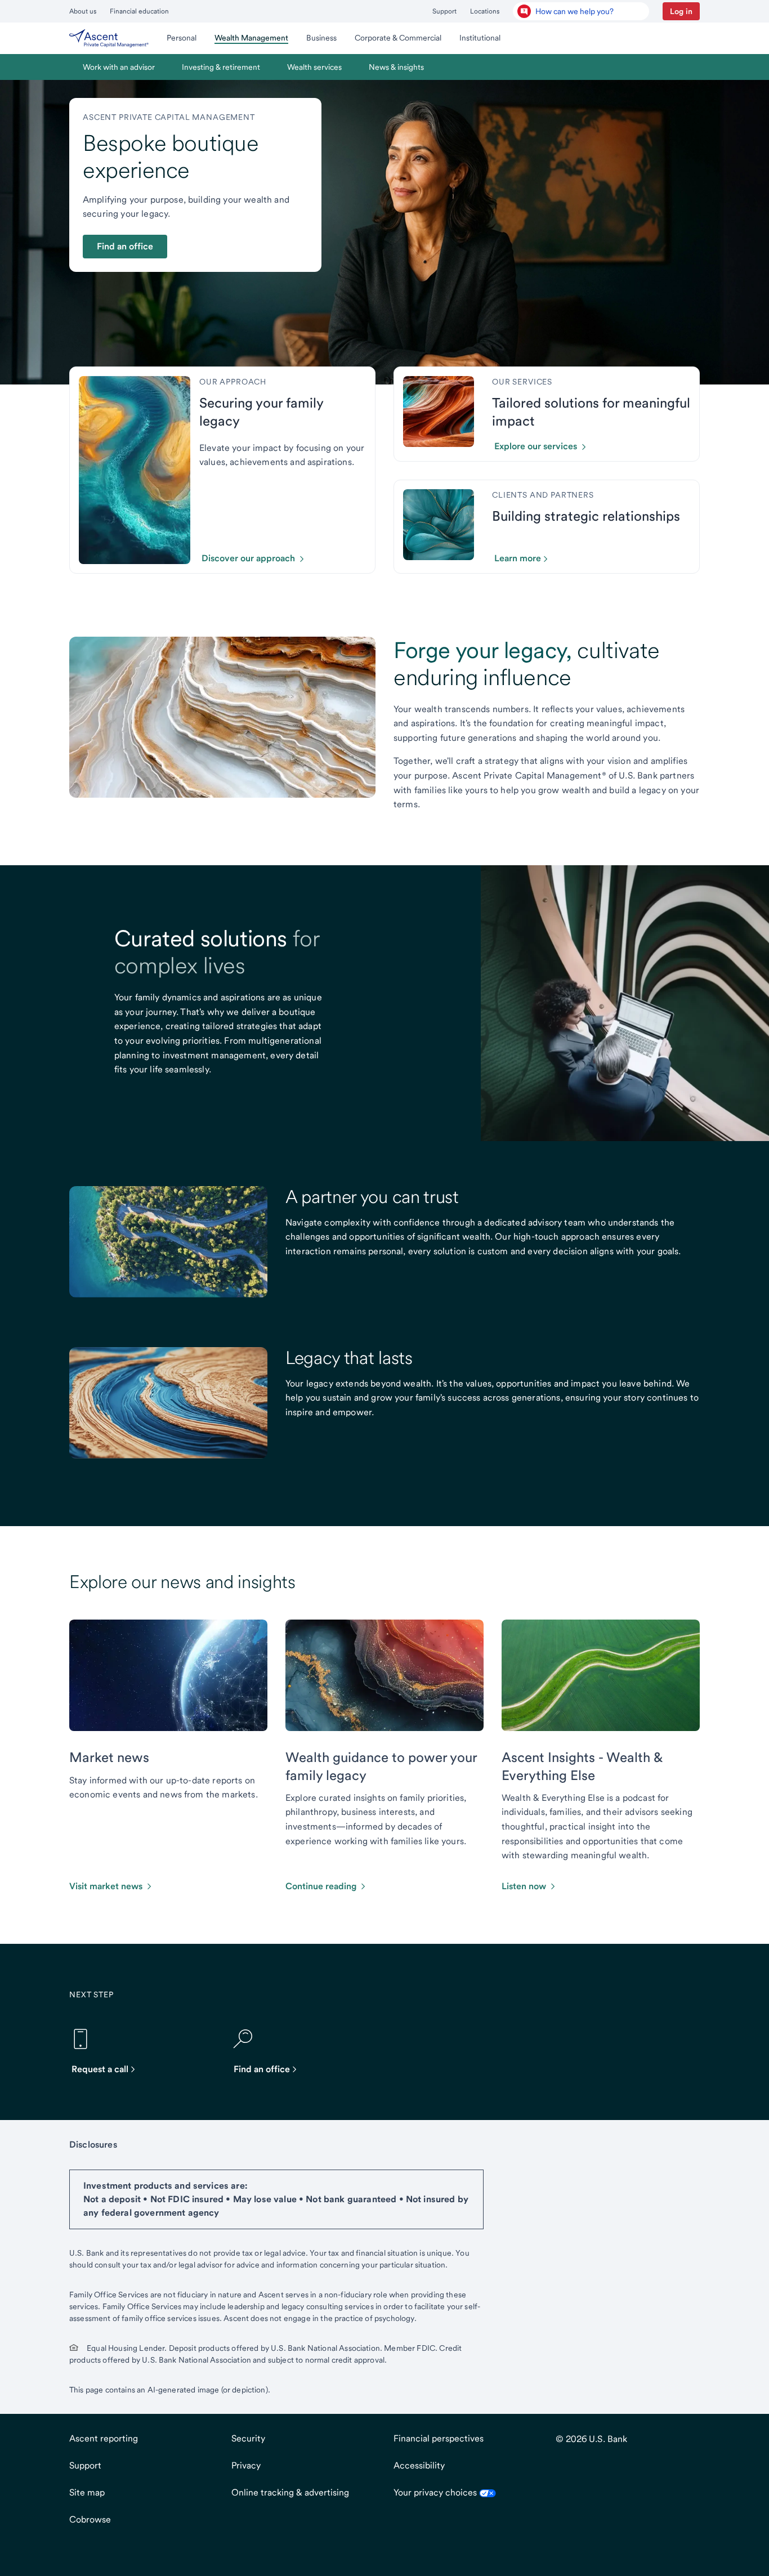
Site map (87, 2492)
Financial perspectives (439, 2438)
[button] (681, 11)
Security (248, 2438)
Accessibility (419, 2465)
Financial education (139, 11)
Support (444, 11)
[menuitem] (109, 38)
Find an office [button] (125, 246)
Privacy (246, 2465)
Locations (485, 11)
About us (83, 11)
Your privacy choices (436, 2492)
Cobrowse (90, 2519)
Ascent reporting (104, 2438)
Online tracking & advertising (290, 2492)
